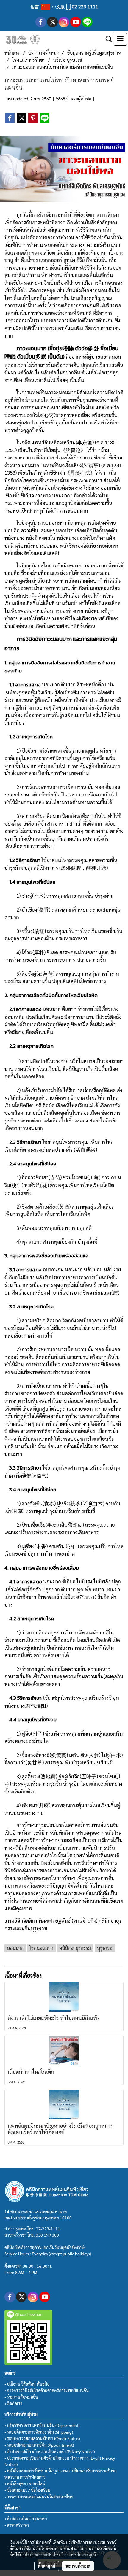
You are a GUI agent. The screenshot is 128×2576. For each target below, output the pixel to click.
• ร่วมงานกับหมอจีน (21, 2397)
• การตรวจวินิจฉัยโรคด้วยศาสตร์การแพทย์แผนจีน (47, 2390)
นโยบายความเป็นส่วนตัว (44, 2555)
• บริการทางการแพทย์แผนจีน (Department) (42, 2425)
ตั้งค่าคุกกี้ (47, 2566)
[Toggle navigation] (120, 39)
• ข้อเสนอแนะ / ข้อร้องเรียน (27, 2490)
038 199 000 (47, 2235)
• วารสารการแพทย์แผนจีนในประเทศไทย (39, 2497)
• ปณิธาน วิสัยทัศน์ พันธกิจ (27, 2384)
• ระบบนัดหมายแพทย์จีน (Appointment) (39, 2445)
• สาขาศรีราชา (17, 2525)
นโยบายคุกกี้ (85, 2555)
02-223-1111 (48, 2229)
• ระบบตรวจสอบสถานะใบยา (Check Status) (42, 2438)
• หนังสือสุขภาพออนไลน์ (25, 2483)
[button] (107, 39)
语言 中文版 (48, 7)
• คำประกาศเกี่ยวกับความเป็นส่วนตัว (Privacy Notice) (50, 2451)
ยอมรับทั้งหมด (78, 2566)
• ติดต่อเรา (13, 2403)
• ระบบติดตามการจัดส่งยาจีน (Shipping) (39, 2432)
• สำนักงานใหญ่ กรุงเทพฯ (26, 2518)
